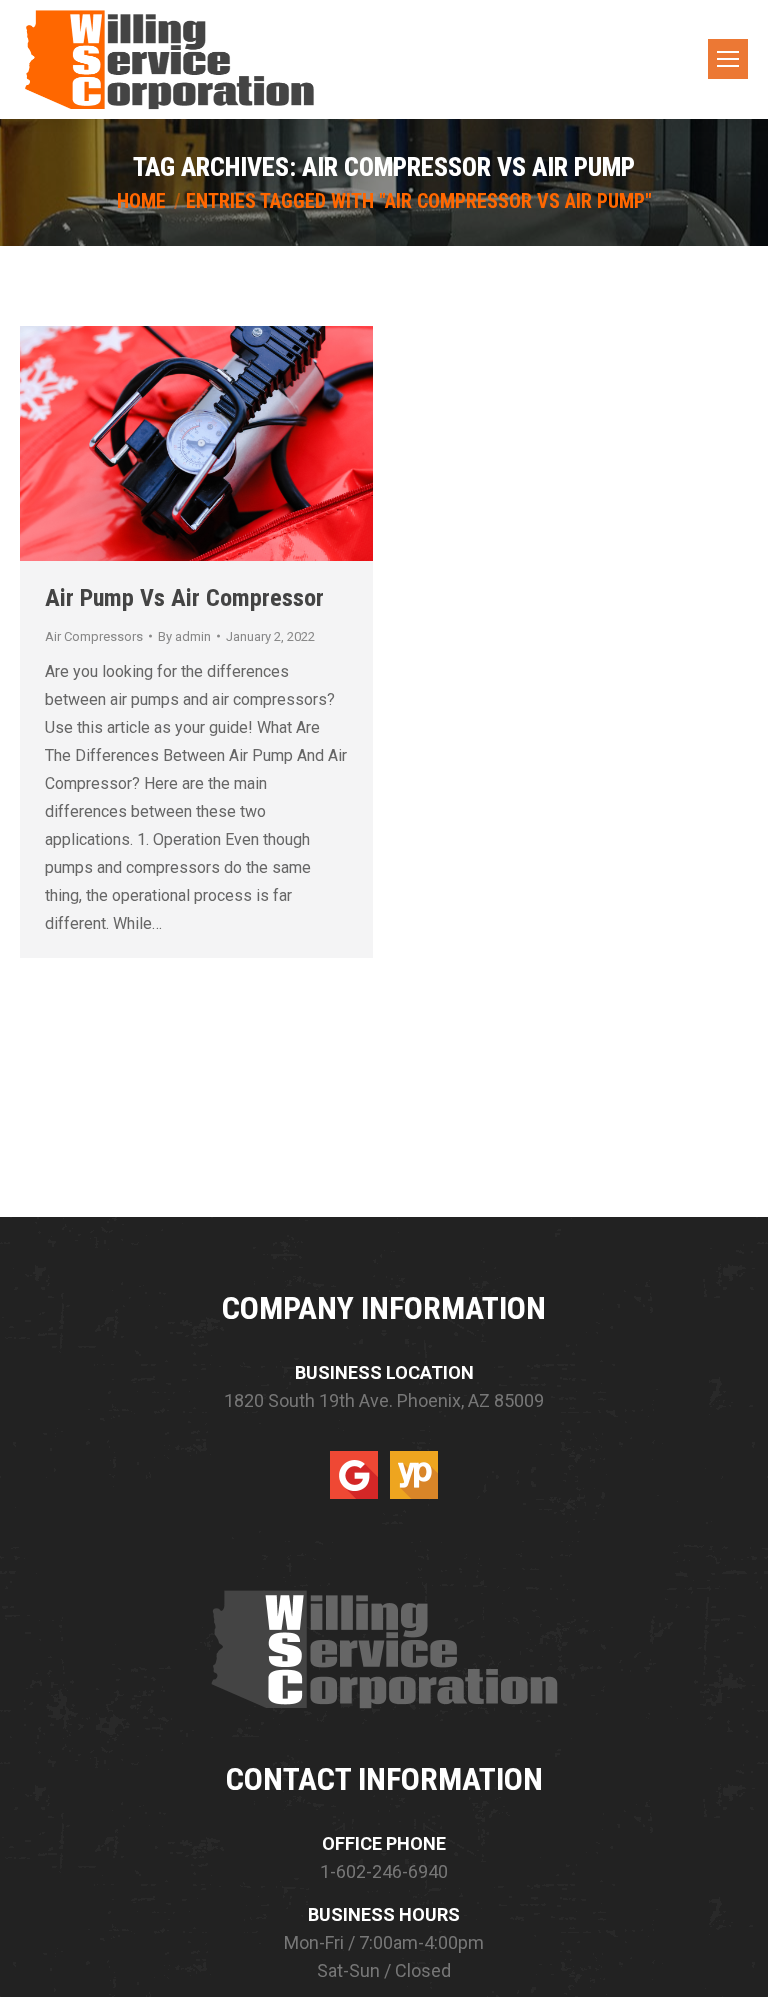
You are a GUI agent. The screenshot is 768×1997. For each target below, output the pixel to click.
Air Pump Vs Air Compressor (184, 598)
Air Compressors (94, 636)
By (184, 636)
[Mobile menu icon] (728, 59)
